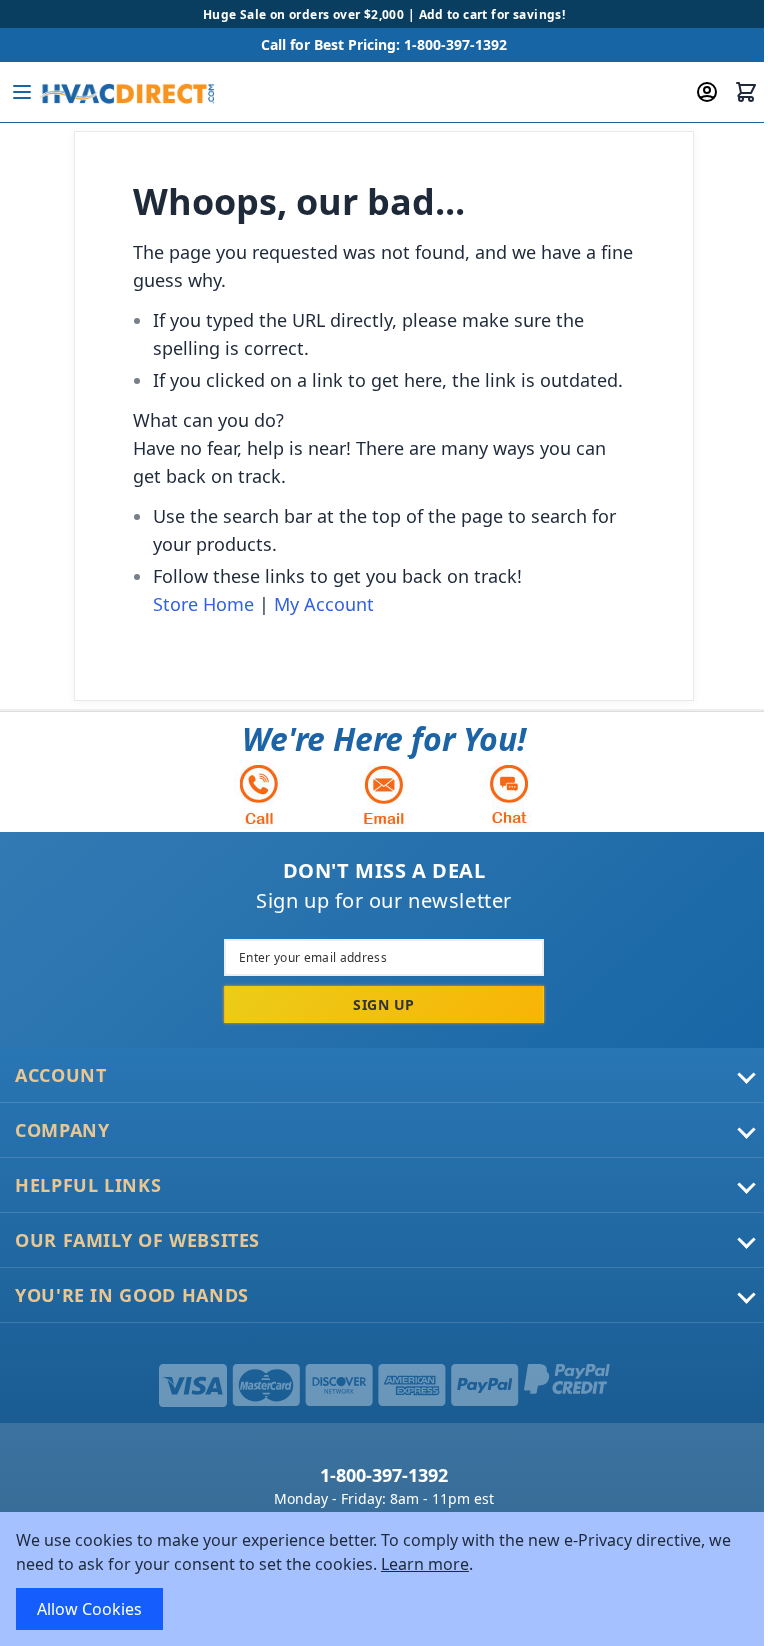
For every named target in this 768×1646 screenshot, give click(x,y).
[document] (384, 1579)
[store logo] (126, 92)
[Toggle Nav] (22, 92)
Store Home (203, 604)
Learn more (425, 1564)
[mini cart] (746, 92)
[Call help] (259, 794)
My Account (324, 604)
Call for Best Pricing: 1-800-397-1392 (384, 44)
